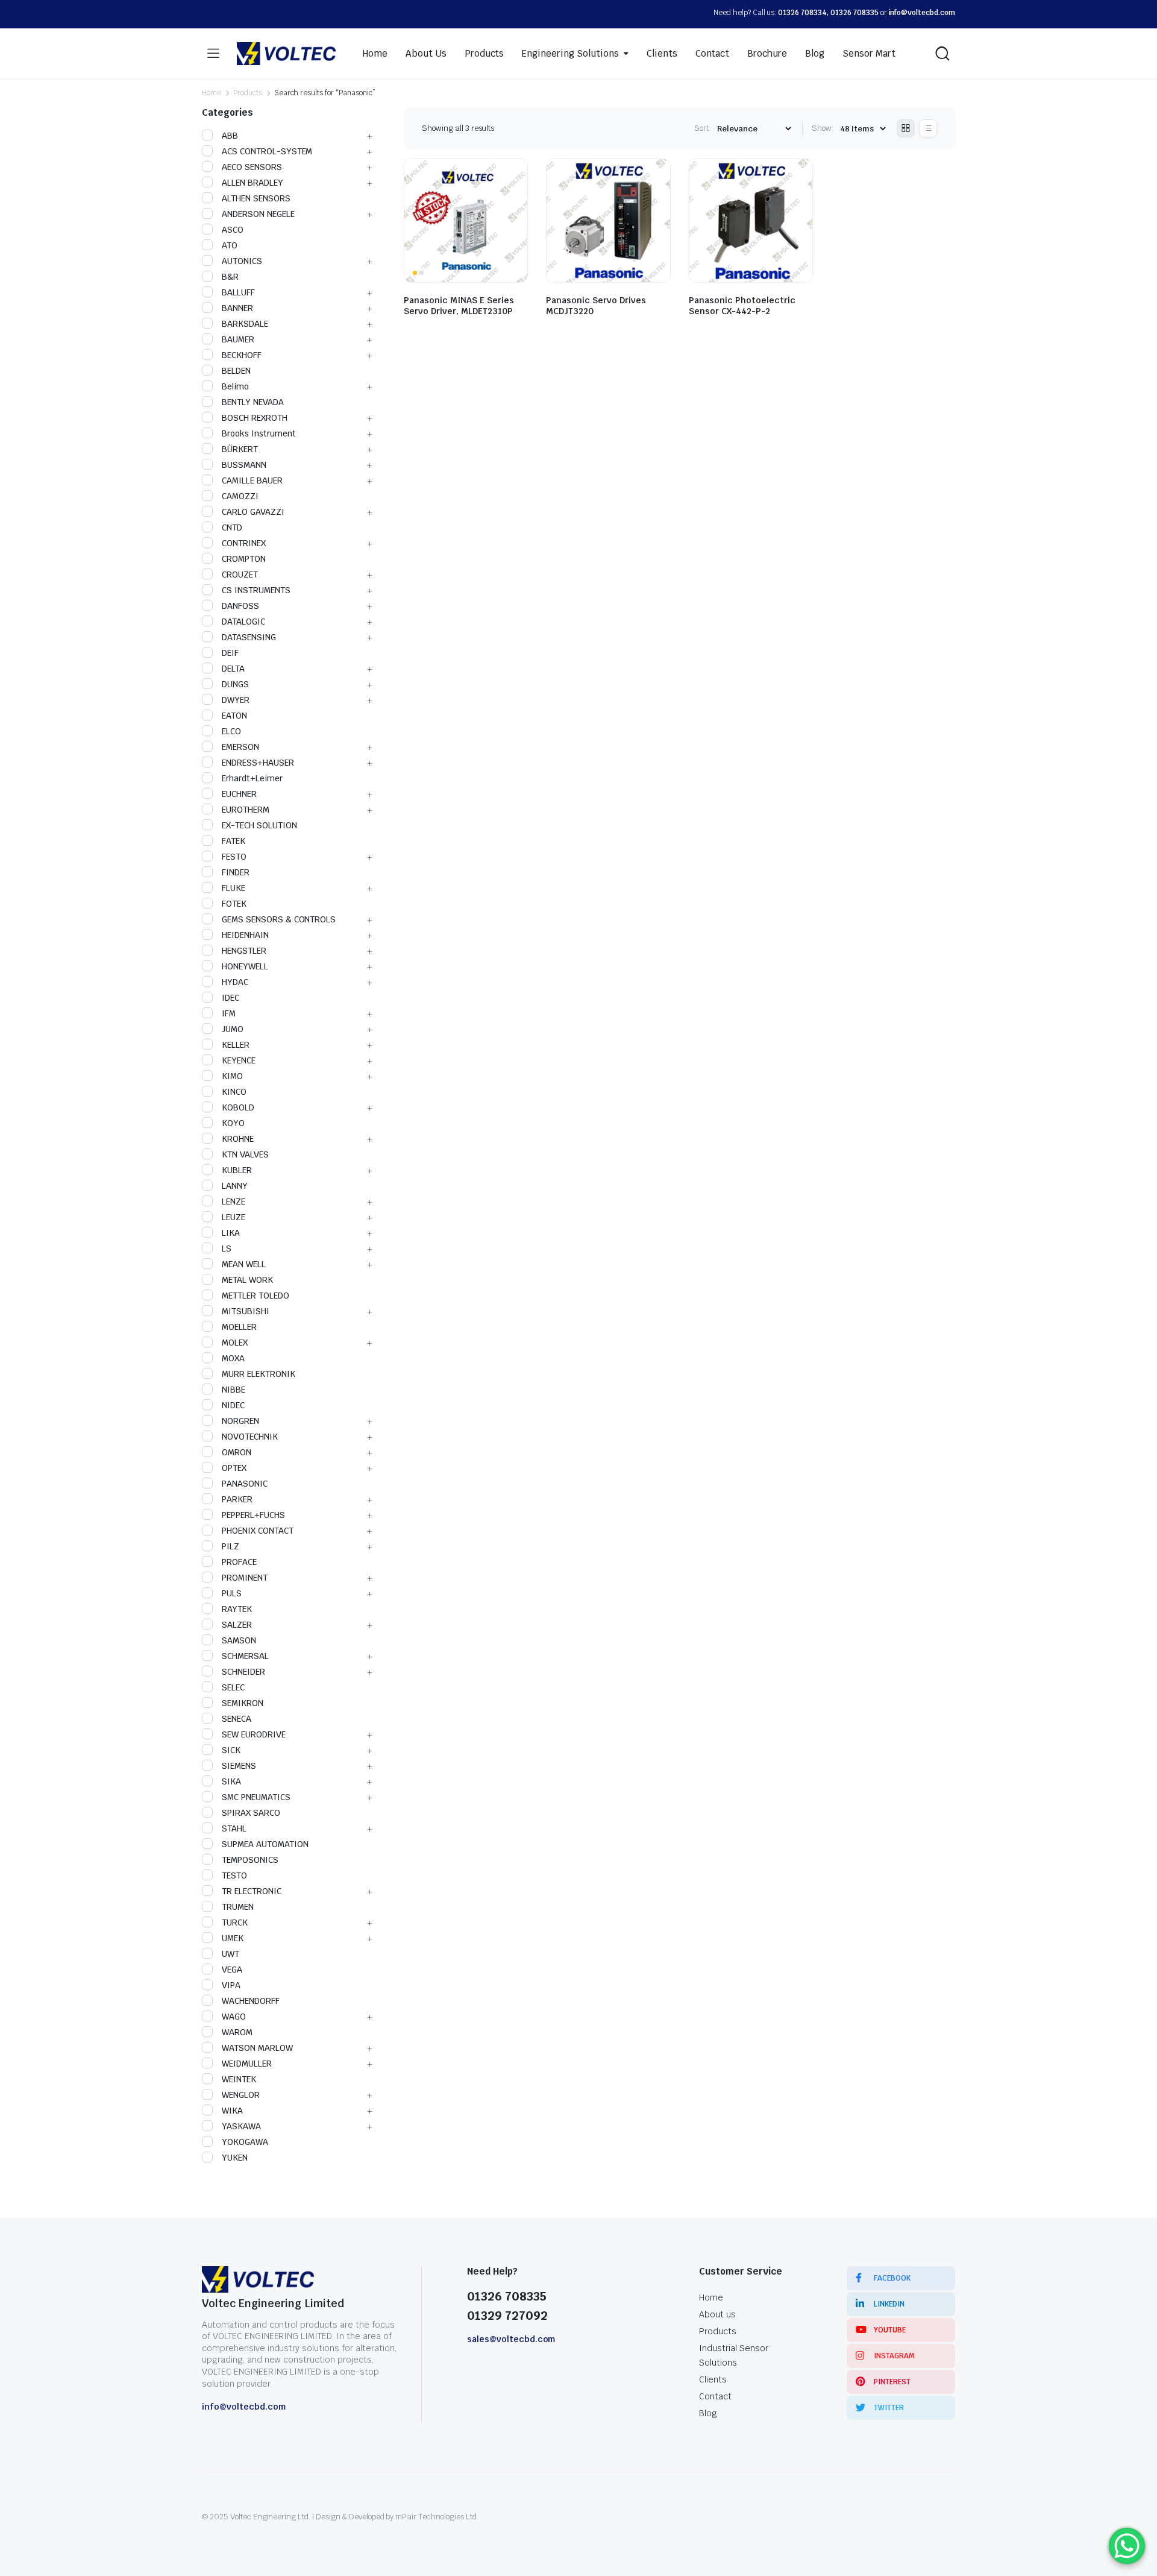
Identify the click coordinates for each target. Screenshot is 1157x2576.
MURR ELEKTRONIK (259, 1374)
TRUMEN (238, 1907)
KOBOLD (238, 1107)
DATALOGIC (243, 622)
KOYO (233, 1123)
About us (717, 2314)
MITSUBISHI (246, 1311)
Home (375, 53)
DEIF (230, 653)
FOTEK (234, 904)
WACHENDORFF (251, 2001)
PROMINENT (245, 1578)
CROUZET (240, 575)
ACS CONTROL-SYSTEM (267, 151)
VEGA (232, 1970)
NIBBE (234, 1390)
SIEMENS (239, 1766)
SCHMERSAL (245, 1656)
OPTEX (234, 1468)
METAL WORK (247, 1280)
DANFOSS (240, 606)
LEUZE (234, 1217)
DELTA (233, 669)
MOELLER (239, 1327)
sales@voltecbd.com (511, 2339)
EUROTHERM (246, 810)
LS (227, 1249)
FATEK (234, 841)
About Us (426, 53)
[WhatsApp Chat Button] (1127, 2546)
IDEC (230, 998)
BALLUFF (238, 292)
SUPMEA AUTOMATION (265, 1844)
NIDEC (233, 1405)
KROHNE (238, 1139)
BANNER (237, 308)
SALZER (237, 1625)
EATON (234, 716)
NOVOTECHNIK (250, 1437)
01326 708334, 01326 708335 (828, 13)
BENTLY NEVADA (253, 402)
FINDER (236, 872)
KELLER (236, 1045)
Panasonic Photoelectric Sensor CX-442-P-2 (742, 306)
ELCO (231, 731)
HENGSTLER (244, 951)
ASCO (233, 230)
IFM (229, 1013)
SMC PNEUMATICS (256, 1797)
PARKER (237, 1499)
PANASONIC (245, 1484)
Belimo (235, 386)
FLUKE (234, 888)
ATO (230, 245)
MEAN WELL (244, 1264)
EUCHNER (239, 794)
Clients (662, 53)
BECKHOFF (242, 355)
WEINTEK (239, 2079)
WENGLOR (241, 2095)
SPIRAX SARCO (251, 1813)
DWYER (236, 700)
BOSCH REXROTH (255, 418)
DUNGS (235, 684)
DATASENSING (249, 637)
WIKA (232, 2111)
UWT (230, 1954)
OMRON (237, 1452)
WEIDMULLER (247, 2064)
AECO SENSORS (252, 167)
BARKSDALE (245, 324)
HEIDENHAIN (245, 935)
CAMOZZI (240, 496)
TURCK (235, 1923)
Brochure (767, 53)
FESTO (234, 857)
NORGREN (240, 1421)
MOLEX (235, 1343)
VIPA (231, 1985)
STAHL (234, 1828)
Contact (713, 53)
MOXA (233, 1358)
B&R (230, 277)
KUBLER (237, 1170)
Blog (815, 53)
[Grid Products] (906, 128)
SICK (231, 1750)
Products (484, 53)
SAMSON (239, 1640)
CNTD (232, 527)
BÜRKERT (240, 449)
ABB (230, 136)
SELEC (233, 1687)
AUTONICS (242, 261)
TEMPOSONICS (250, 1860)
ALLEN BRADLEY (252, 183)
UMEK (233, 1938)
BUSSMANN (244, 465)
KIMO (232, 1076)
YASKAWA (241, 2126)
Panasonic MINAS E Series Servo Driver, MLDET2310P (459, 306)
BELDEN (236, 371)
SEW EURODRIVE (254, 1734)
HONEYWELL (245, 966)
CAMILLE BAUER (252, 480)
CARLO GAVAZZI (253, 512)
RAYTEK (237, 1609)
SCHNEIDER (243, 1672)
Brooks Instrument (259, 433)
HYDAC (235, 982)
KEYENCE (239, 1060)
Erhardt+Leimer (252, 778)
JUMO (233, 1029)
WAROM (237, 2032)
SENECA (237, 1719)
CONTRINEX (244, 543)
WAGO (234, 2017)
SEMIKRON (243, 1703)
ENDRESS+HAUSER (258, 763)
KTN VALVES (245, 1154)
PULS (232, 1593)
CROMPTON (244, 559)
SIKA (231, 1781)
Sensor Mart (869, 53)
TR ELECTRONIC (252, 1891)
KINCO (234, 1092)
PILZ (230, 1546)
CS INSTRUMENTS (256, 590)
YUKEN (235, 2158)
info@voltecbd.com (922, 13)
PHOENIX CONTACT (258, 1531)
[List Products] (928, 128)
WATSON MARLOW (257, 2048)
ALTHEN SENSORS (256, 198)
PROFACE (239, 1562)
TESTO (234, 1875)
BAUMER (238, 339)
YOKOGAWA (245, 2142)
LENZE (234, 1201)
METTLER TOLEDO (256, 1296)
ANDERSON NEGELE (258, 214)
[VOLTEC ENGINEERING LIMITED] (286, 54)
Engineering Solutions (570, 53)
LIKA (231, 1233)
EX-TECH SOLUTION (259, 825)
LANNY (235, 1186)
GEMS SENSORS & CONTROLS (279, 919)
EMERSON (240, 747)
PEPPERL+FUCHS (253, 1515)
